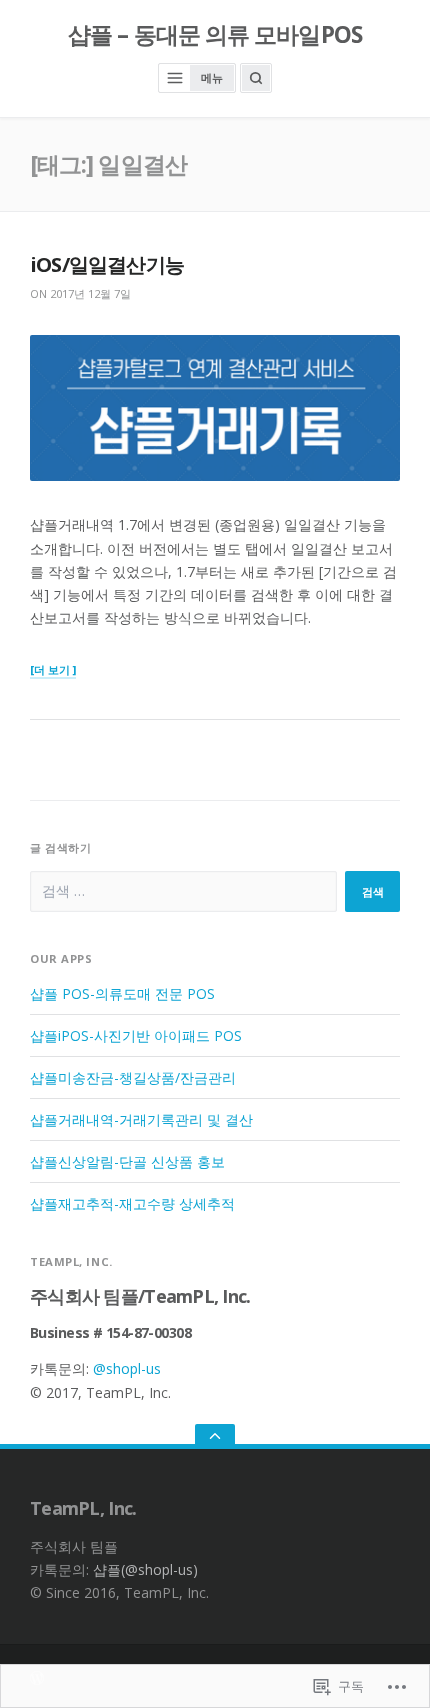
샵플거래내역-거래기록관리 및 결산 (141, 1119)
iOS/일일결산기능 (107, 264)
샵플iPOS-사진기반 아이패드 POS (136, 1035)
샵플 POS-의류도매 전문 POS (122, 993)
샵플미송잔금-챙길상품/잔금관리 (133, 1077)
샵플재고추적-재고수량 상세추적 (132, 1203)
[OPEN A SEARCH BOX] (256, 78)
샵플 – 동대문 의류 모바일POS (215, 34)
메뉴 (212, 77)
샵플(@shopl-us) (145, 1569)
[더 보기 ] (53, 670)
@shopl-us (127, 1368)
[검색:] (183, 891)
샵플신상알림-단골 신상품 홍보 (127, 1161)
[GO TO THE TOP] (215, 1436)
